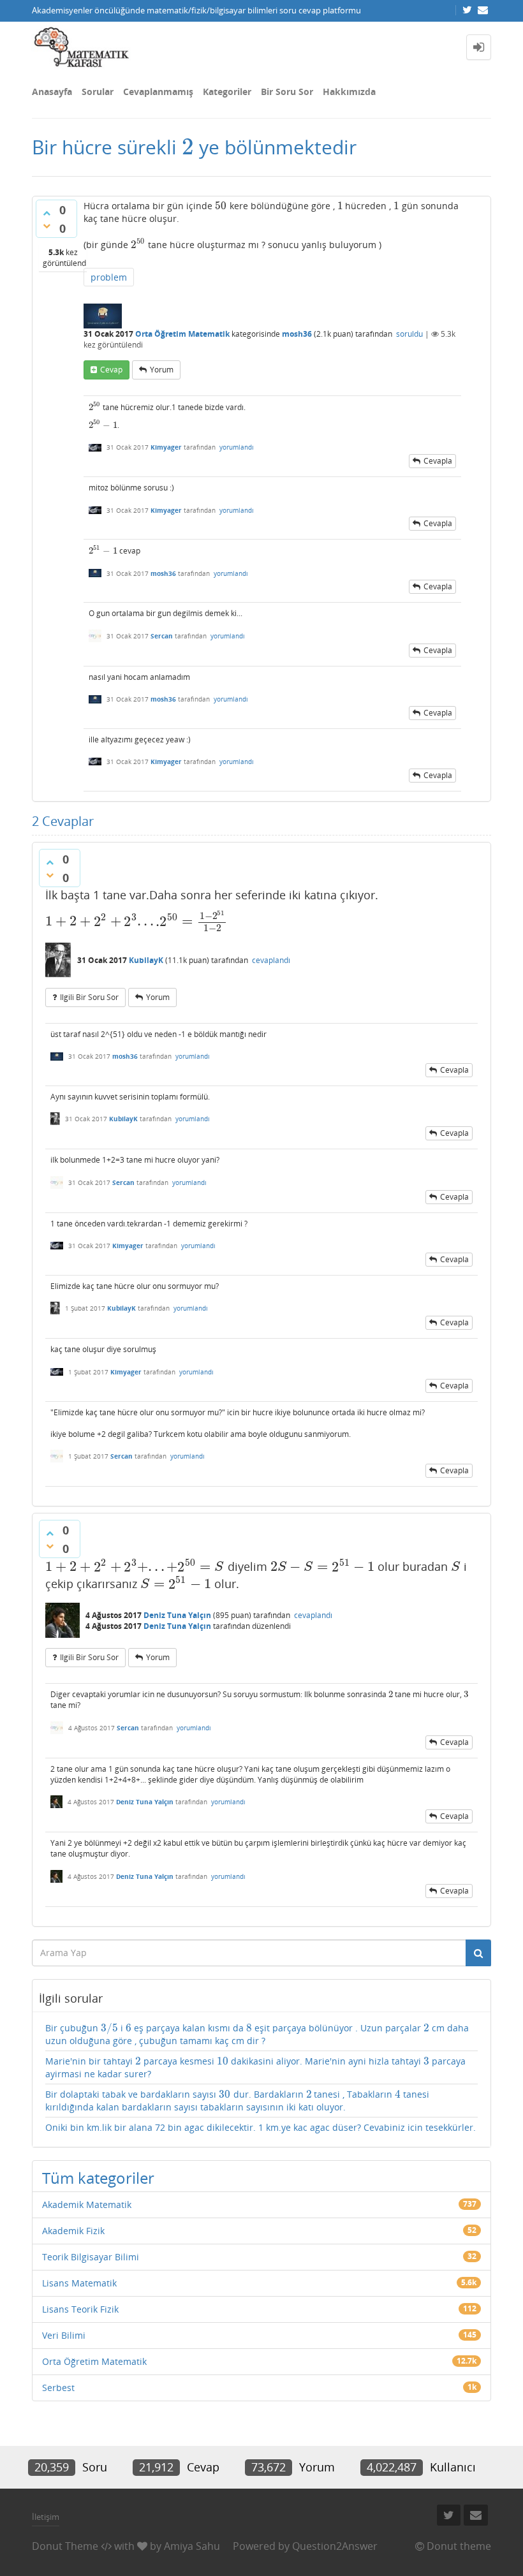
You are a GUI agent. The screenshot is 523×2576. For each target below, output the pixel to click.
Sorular (98, 92)
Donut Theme (65, 2546)
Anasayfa (52, 92)
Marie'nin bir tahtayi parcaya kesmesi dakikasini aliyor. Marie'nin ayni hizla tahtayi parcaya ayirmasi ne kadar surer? (255, 2067)
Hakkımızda (349, 92)
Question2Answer (335, 2546)
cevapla (438, 461)
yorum (162, 370)
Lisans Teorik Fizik (80, 2309)
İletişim (46, 2517)
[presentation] (188, 147)
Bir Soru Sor (287, 92)
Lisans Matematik (79, 2283)
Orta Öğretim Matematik (182, 334)
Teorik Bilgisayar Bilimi (91, 2257)
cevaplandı (271, 960)
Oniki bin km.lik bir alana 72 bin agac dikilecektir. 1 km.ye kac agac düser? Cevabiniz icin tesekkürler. (261, 2127)
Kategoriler (227, 92)
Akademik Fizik (73, 2231)
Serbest (58, 2388)
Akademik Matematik (87, 2204)
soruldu (409, 334)
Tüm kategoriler (98, 2178)
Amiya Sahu (192, 2546)
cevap (111, 370)
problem (109, 277)
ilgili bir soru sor (89, 997)
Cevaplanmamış (158, 92)
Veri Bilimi (64, 2335)
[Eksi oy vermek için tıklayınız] (47, 226)
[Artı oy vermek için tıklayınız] (47, 213)
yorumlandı (237, 447)
